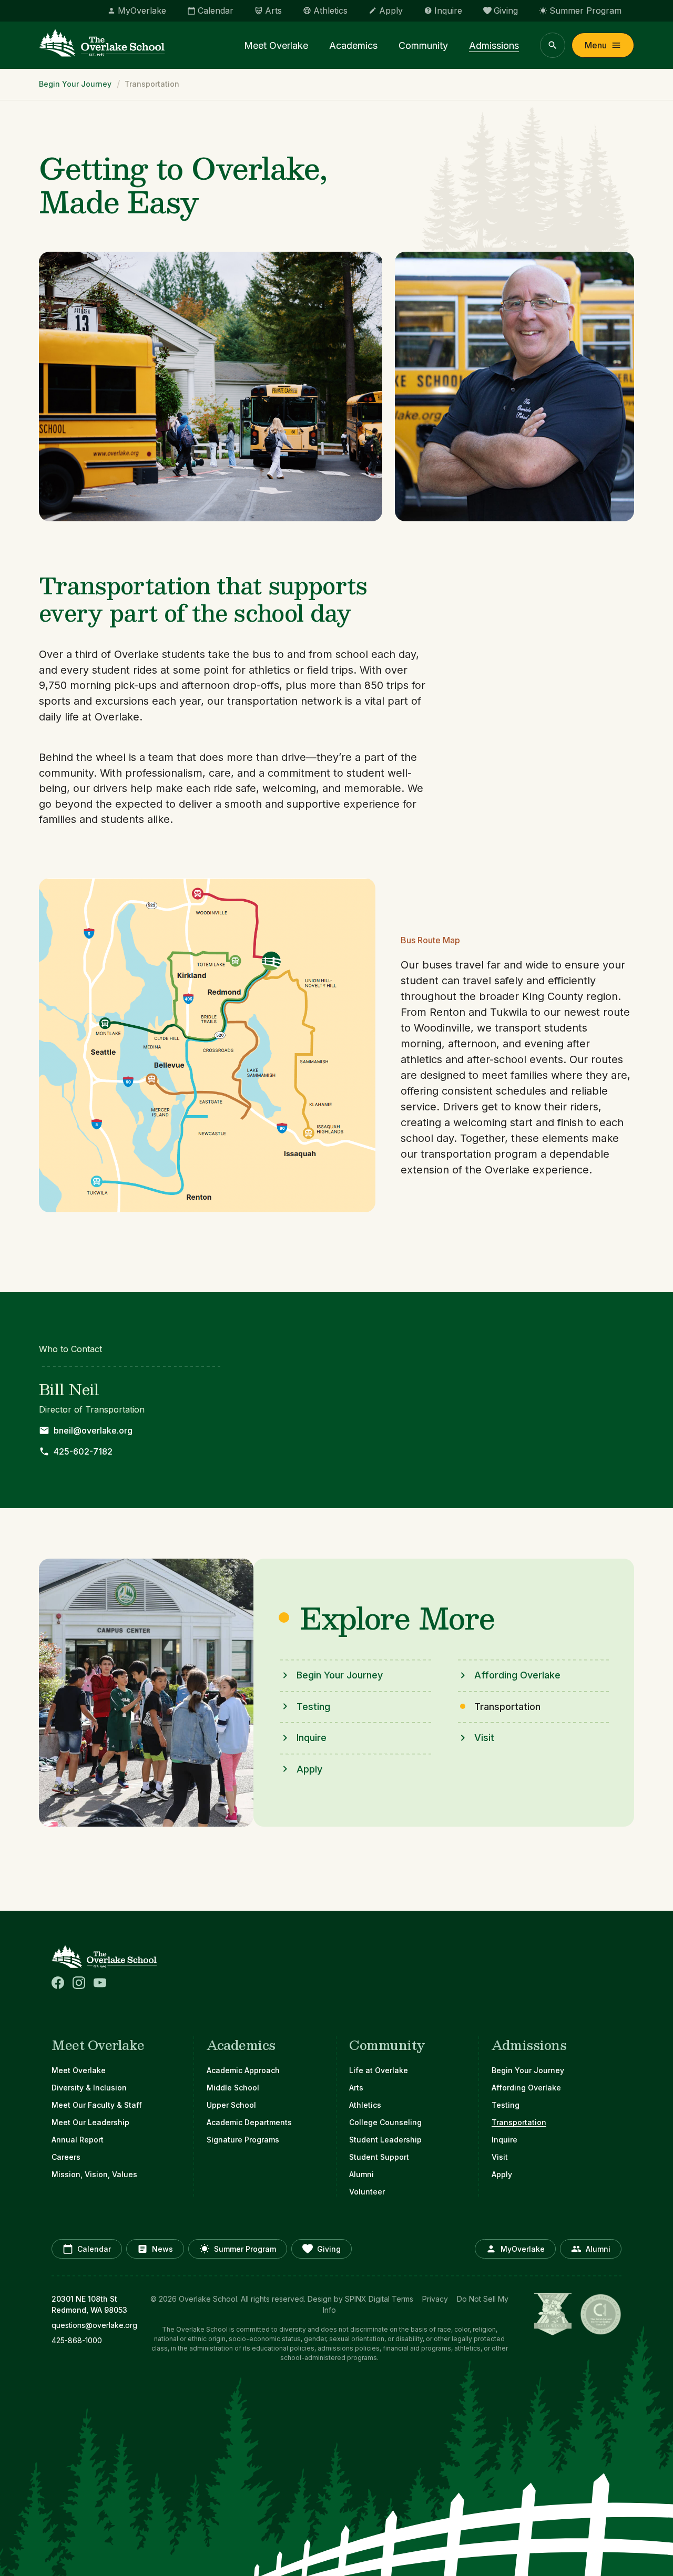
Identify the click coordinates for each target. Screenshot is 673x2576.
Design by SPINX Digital (349, 2299)
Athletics (365, 2105)
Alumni (361, 2174)
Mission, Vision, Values (94, 2174)
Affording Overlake (517, 1675)
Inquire (312, 1738)
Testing (313, 1707)
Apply (309, 1769)
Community (423, 45)
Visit (484, 1738)
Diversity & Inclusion (89, 2088)
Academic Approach (243, 2070)
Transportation (519, 2122)
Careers (66, 2157)
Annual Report (78, 2140)
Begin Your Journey (75, 84)
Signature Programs (243, 2140)
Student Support (379, 2157)
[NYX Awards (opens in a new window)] (553, 2314)
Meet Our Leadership (90, 2122)
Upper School (231, 2105)
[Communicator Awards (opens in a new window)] (601, 2314)
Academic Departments (249, 2122)
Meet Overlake (276, 45)
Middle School (233, 2088)
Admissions (494, 45)
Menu (596, 45)
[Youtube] (100, 1983)
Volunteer (367, 2192)
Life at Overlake (379, 2070)
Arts (356, 2088)
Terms (402, 2299)
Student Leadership (385, 2140)
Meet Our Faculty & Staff (97, 2105)
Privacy (435, 2299)
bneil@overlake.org (93, 1430)
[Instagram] (79, 1983)
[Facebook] (58, 1983)
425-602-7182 (83, 1451)
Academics (353, 45)
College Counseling (385, 2122)
